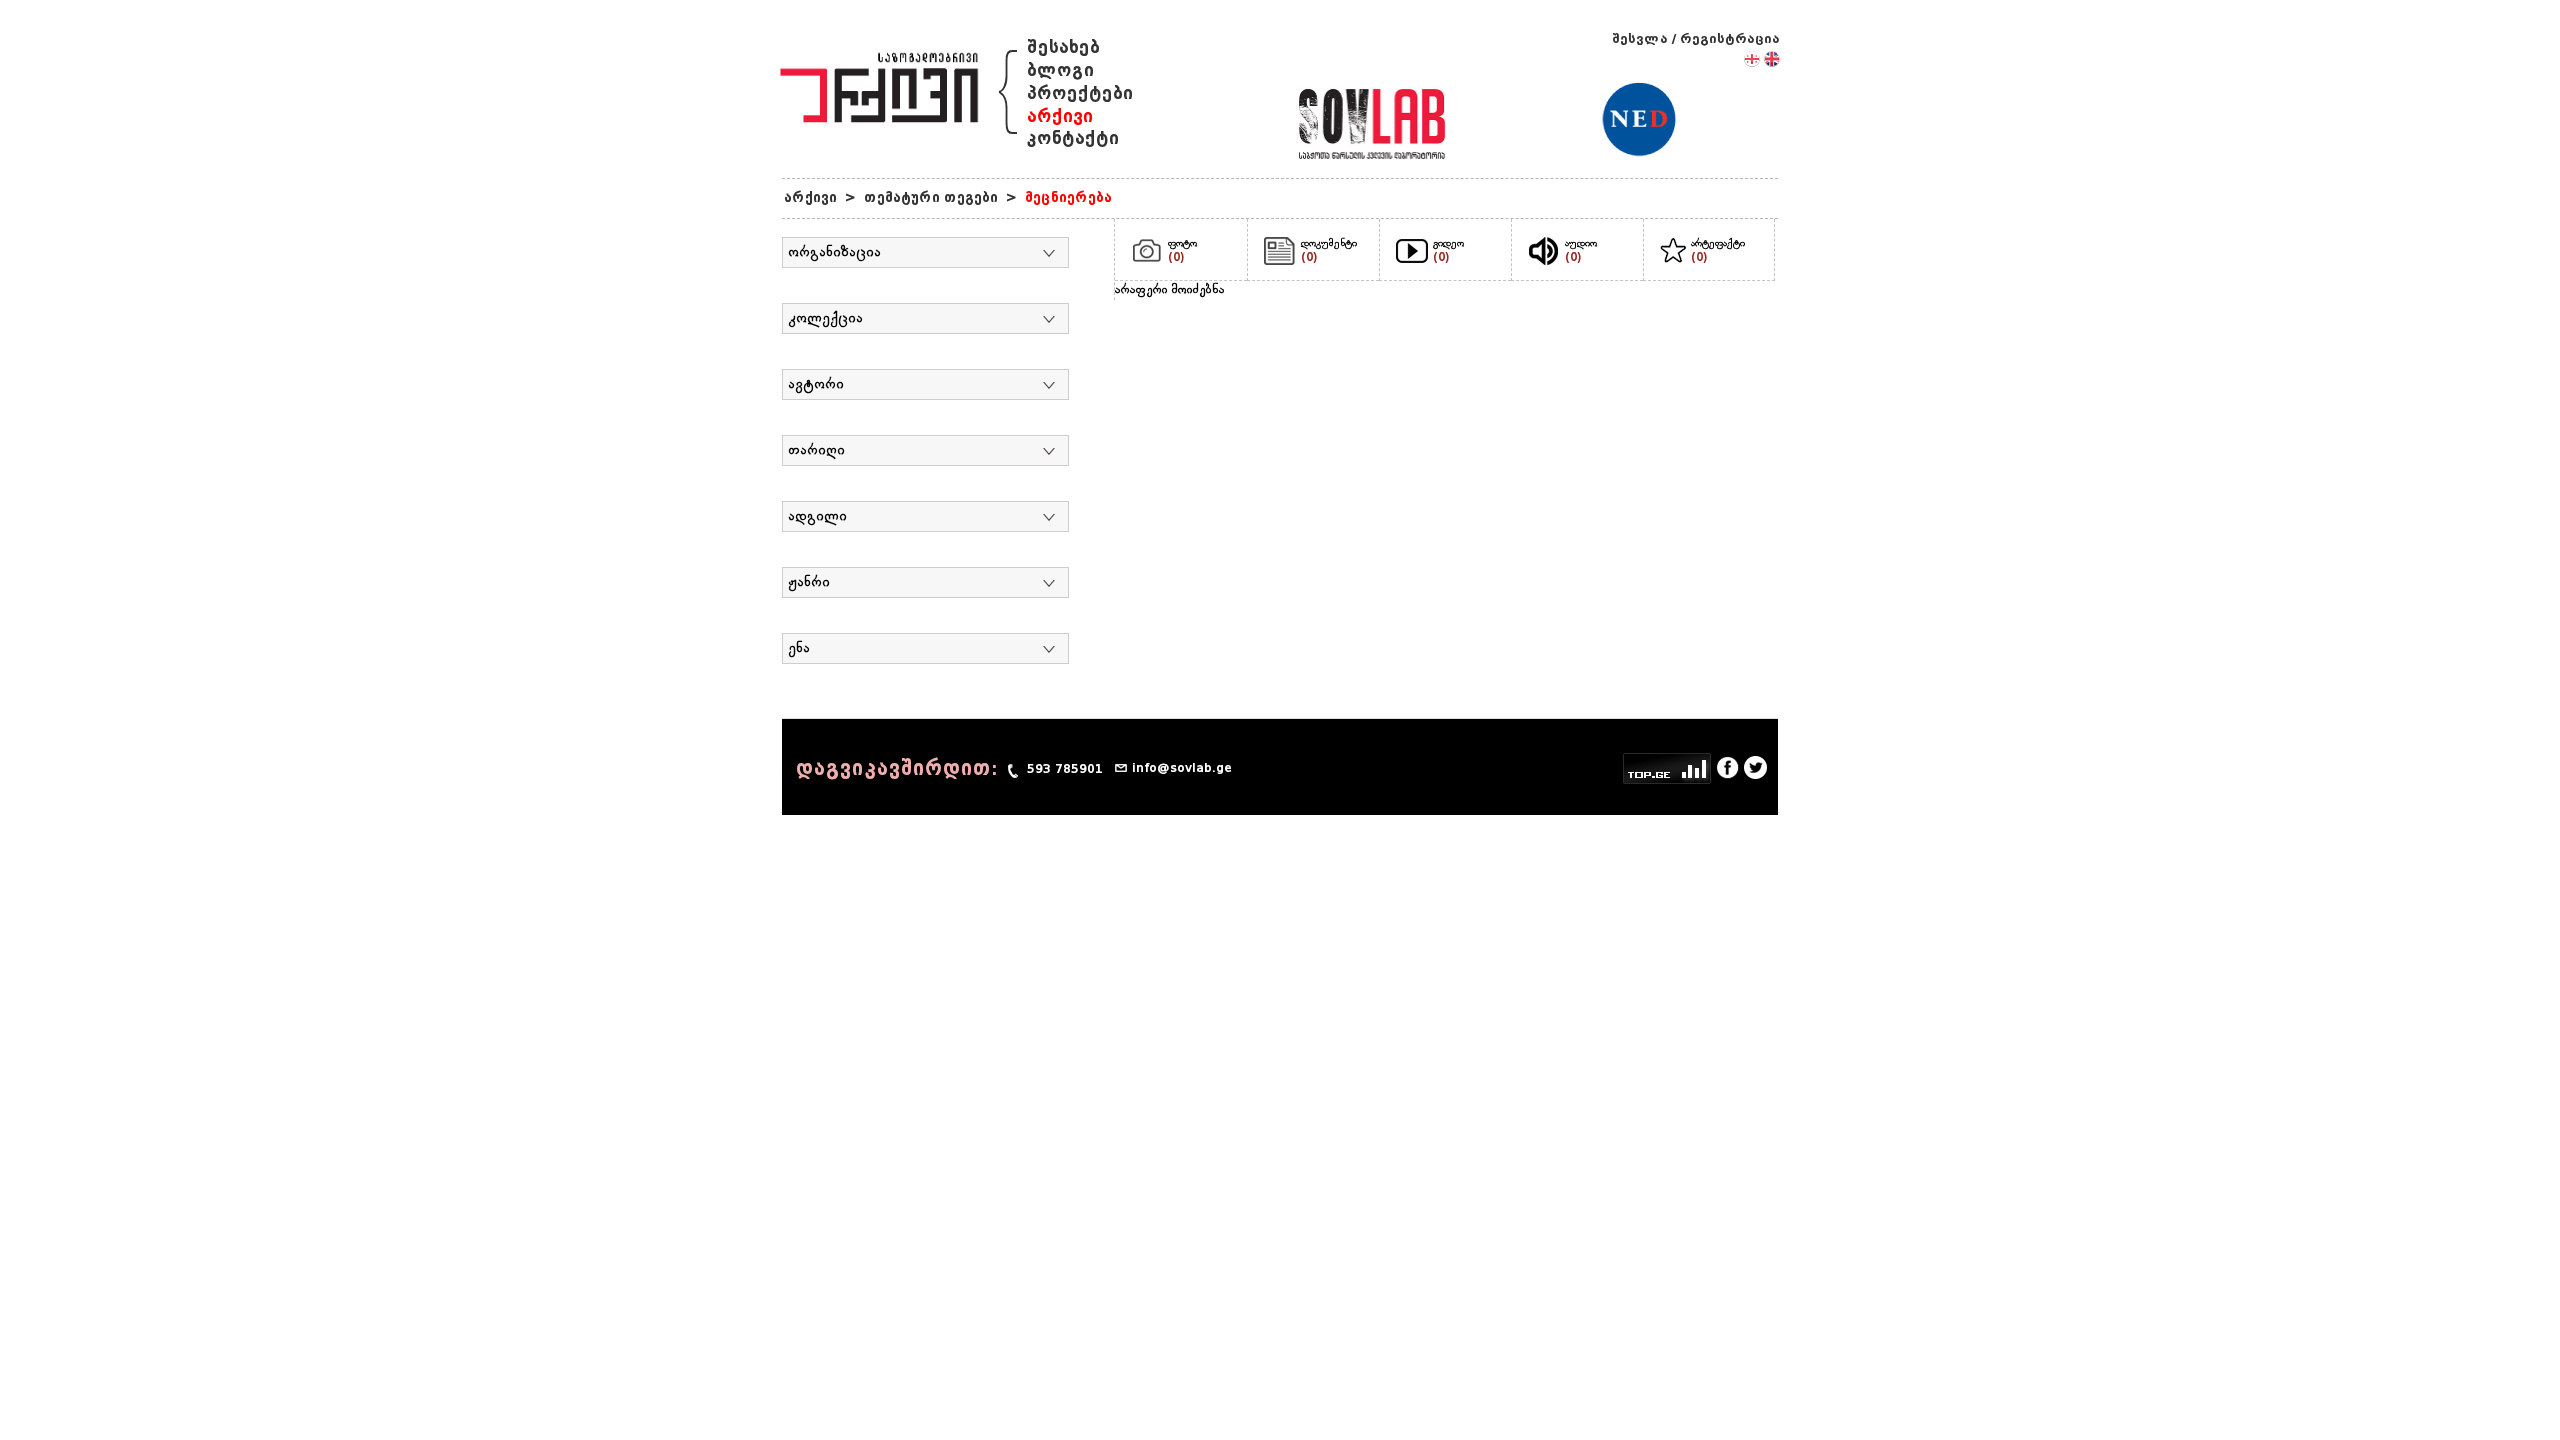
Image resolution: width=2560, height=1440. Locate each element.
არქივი (1060, 116)
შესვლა (1640, 38)
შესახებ (1063, 47)
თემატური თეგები (931, 197)
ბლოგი (1060, 70)
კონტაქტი (1073, 138)
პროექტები (1080, 93)
